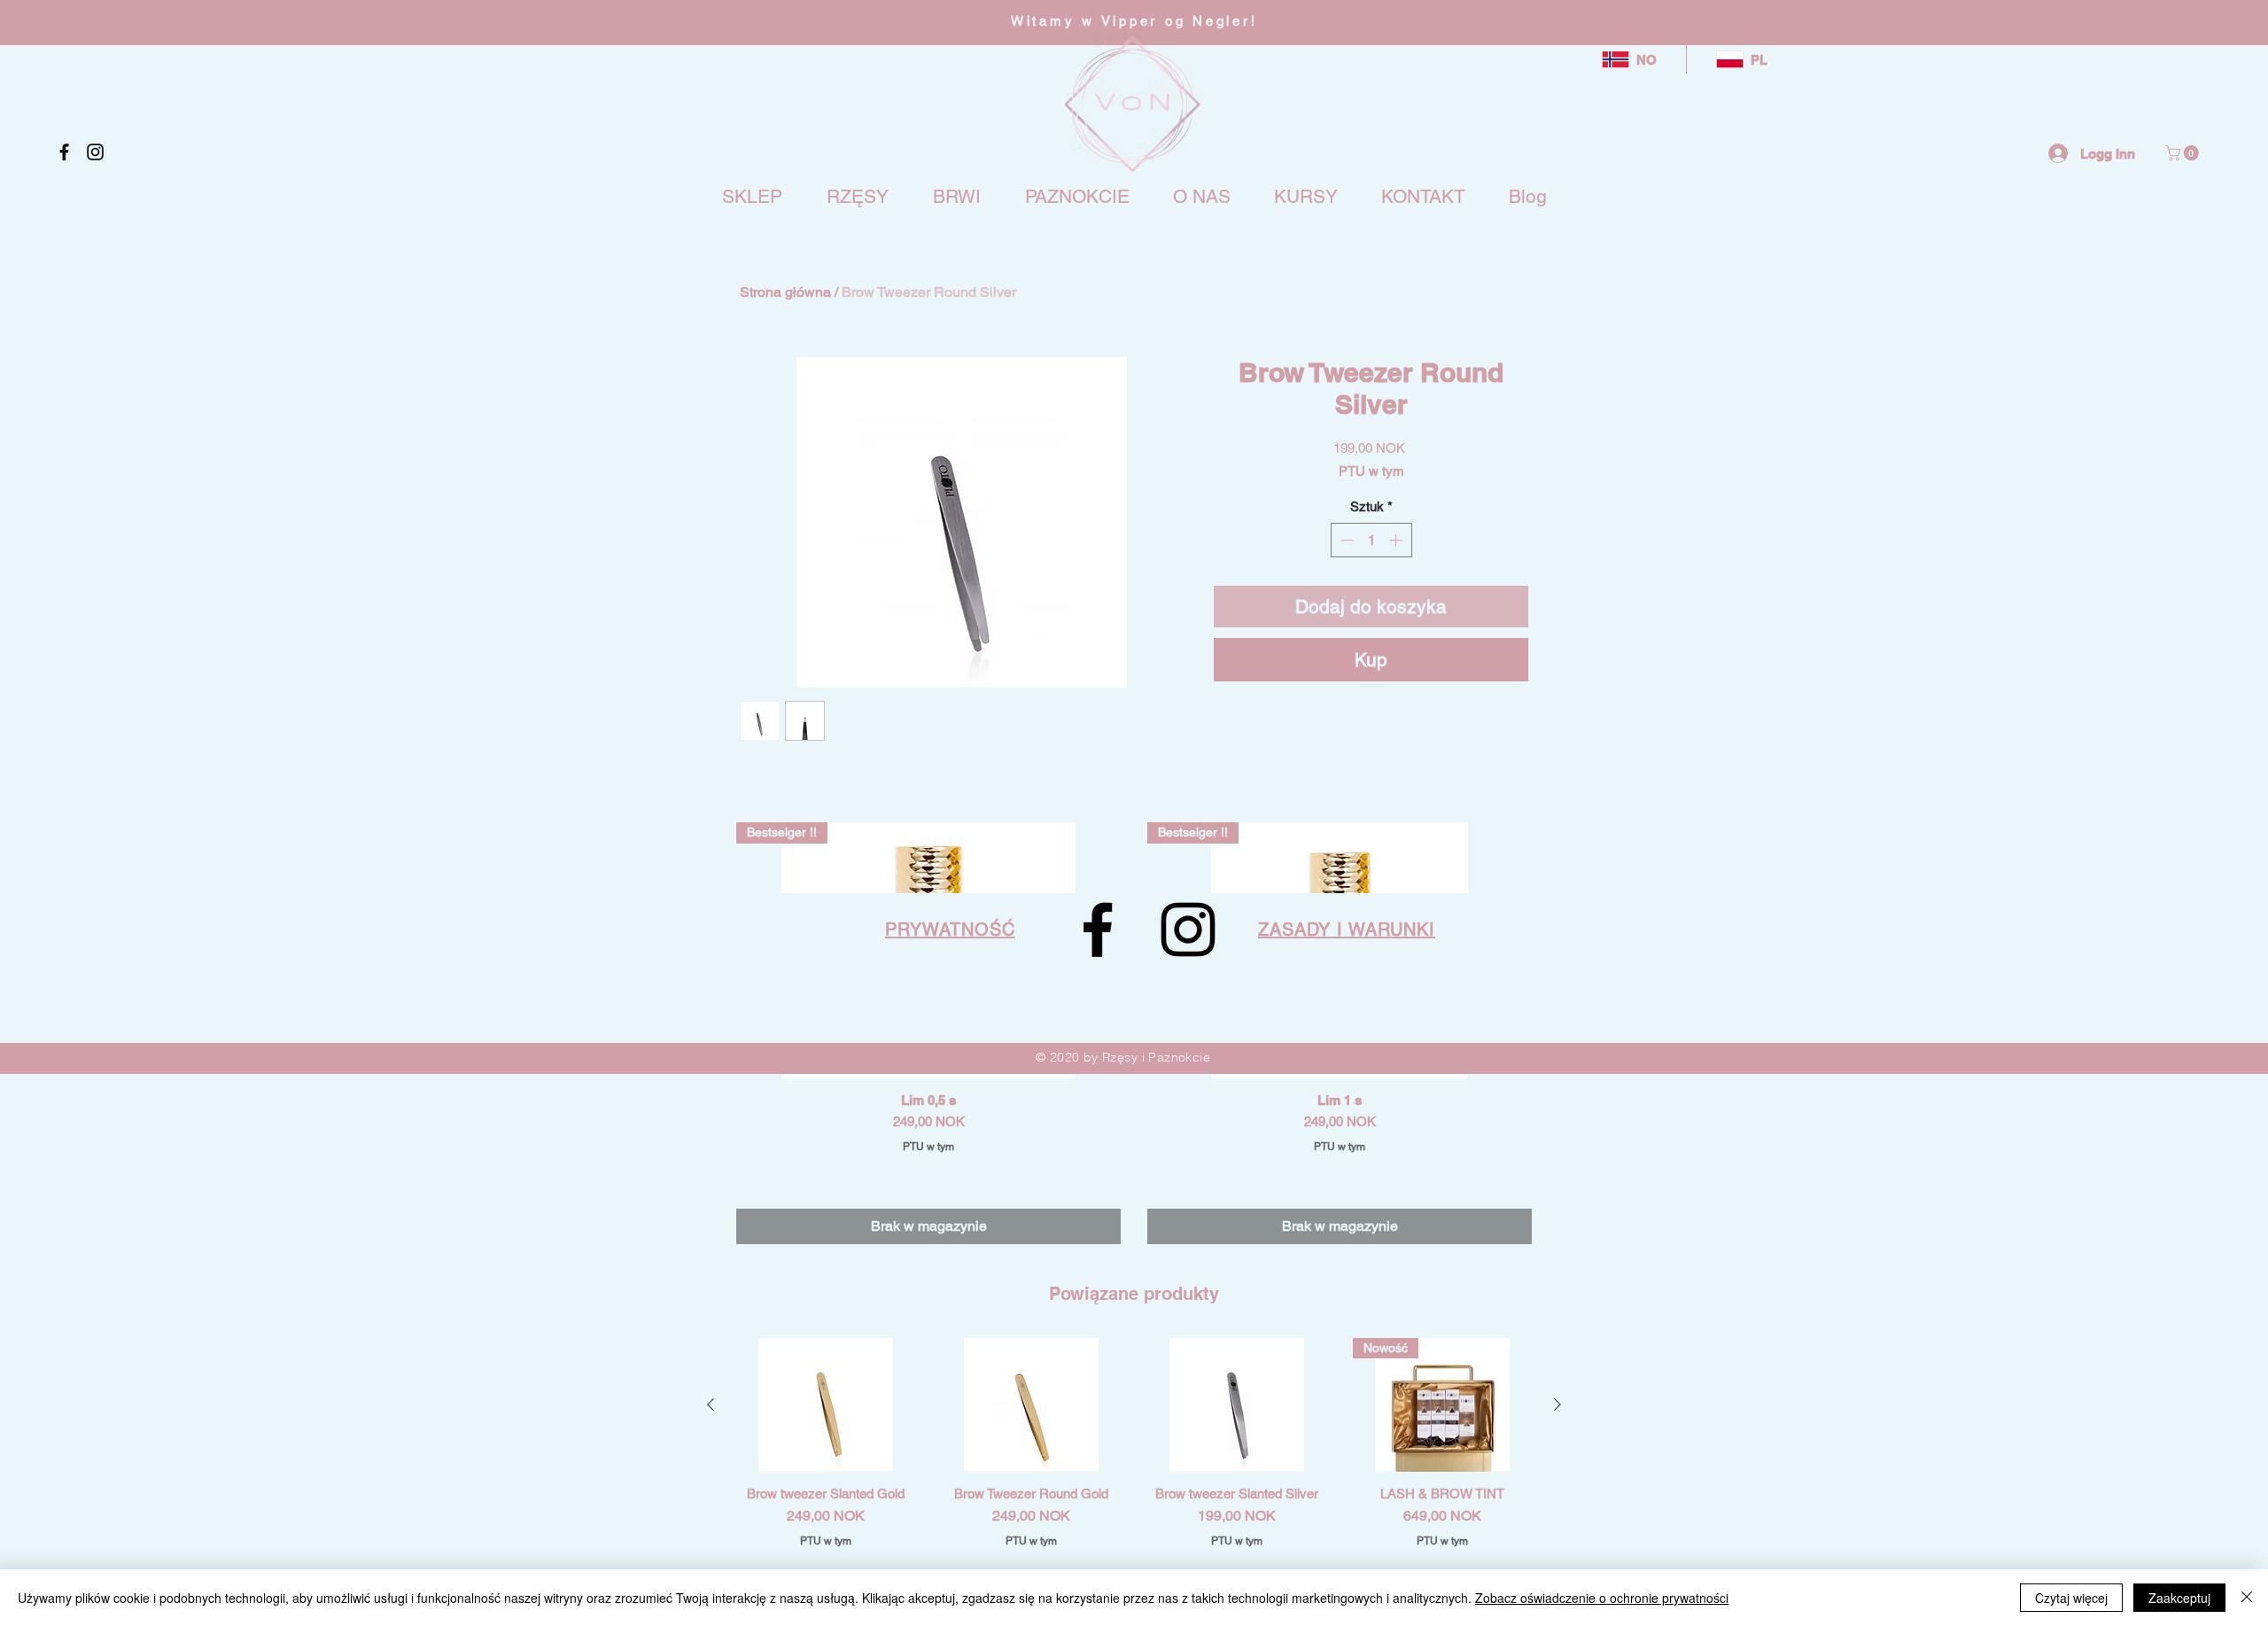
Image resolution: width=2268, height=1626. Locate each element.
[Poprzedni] (711, 1404)
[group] (1134, 1474)
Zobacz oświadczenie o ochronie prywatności (1602, 1598)
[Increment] (1398, 540)
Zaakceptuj (2179, 1598)
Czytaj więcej (2071, 1598)
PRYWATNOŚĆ (950, 930)
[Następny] (1557, 1404)
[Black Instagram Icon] (95, 152)
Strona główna (785, 292)
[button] (2184, 153)
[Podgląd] (826, 1405)
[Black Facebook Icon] (64, 152)
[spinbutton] (1371, 540)
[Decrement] (1345, 540)
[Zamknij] (2247, 1598)
